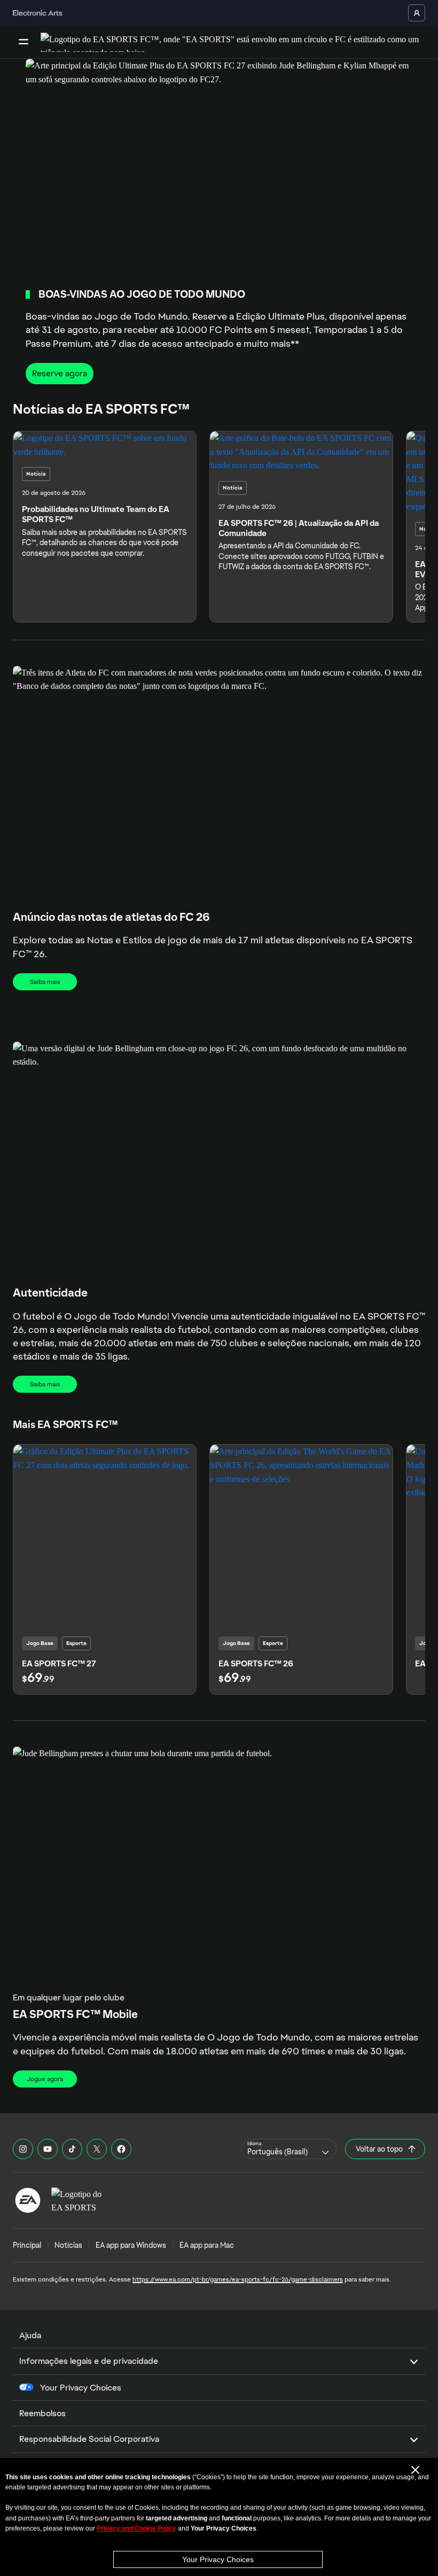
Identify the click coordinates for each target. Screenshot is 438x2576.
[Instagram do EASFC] (23, 2149)
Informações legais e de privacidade (89, 2361)
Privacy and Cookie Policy (136, 2528)
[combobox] (289, 2149)
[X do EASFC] (97, 2149)
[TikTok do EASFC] (72, 2149)
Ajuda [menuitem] (30, 2335)
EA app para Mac (207, 2245)
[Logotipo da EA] (28, 2200)
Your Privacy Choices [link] (81, 2388)
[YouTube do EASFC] (48, 2149)
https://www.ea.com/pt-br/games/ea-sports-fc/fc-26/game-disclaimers (238, 2279)
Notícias (68, 2245)
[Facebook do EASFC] (121, 2149)
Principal (27, 2245)
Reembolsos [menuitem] (42, 2413)
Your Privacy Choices (218, 2559)
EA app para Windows (131, 2245)
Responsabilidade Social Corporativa (89, 2439)
